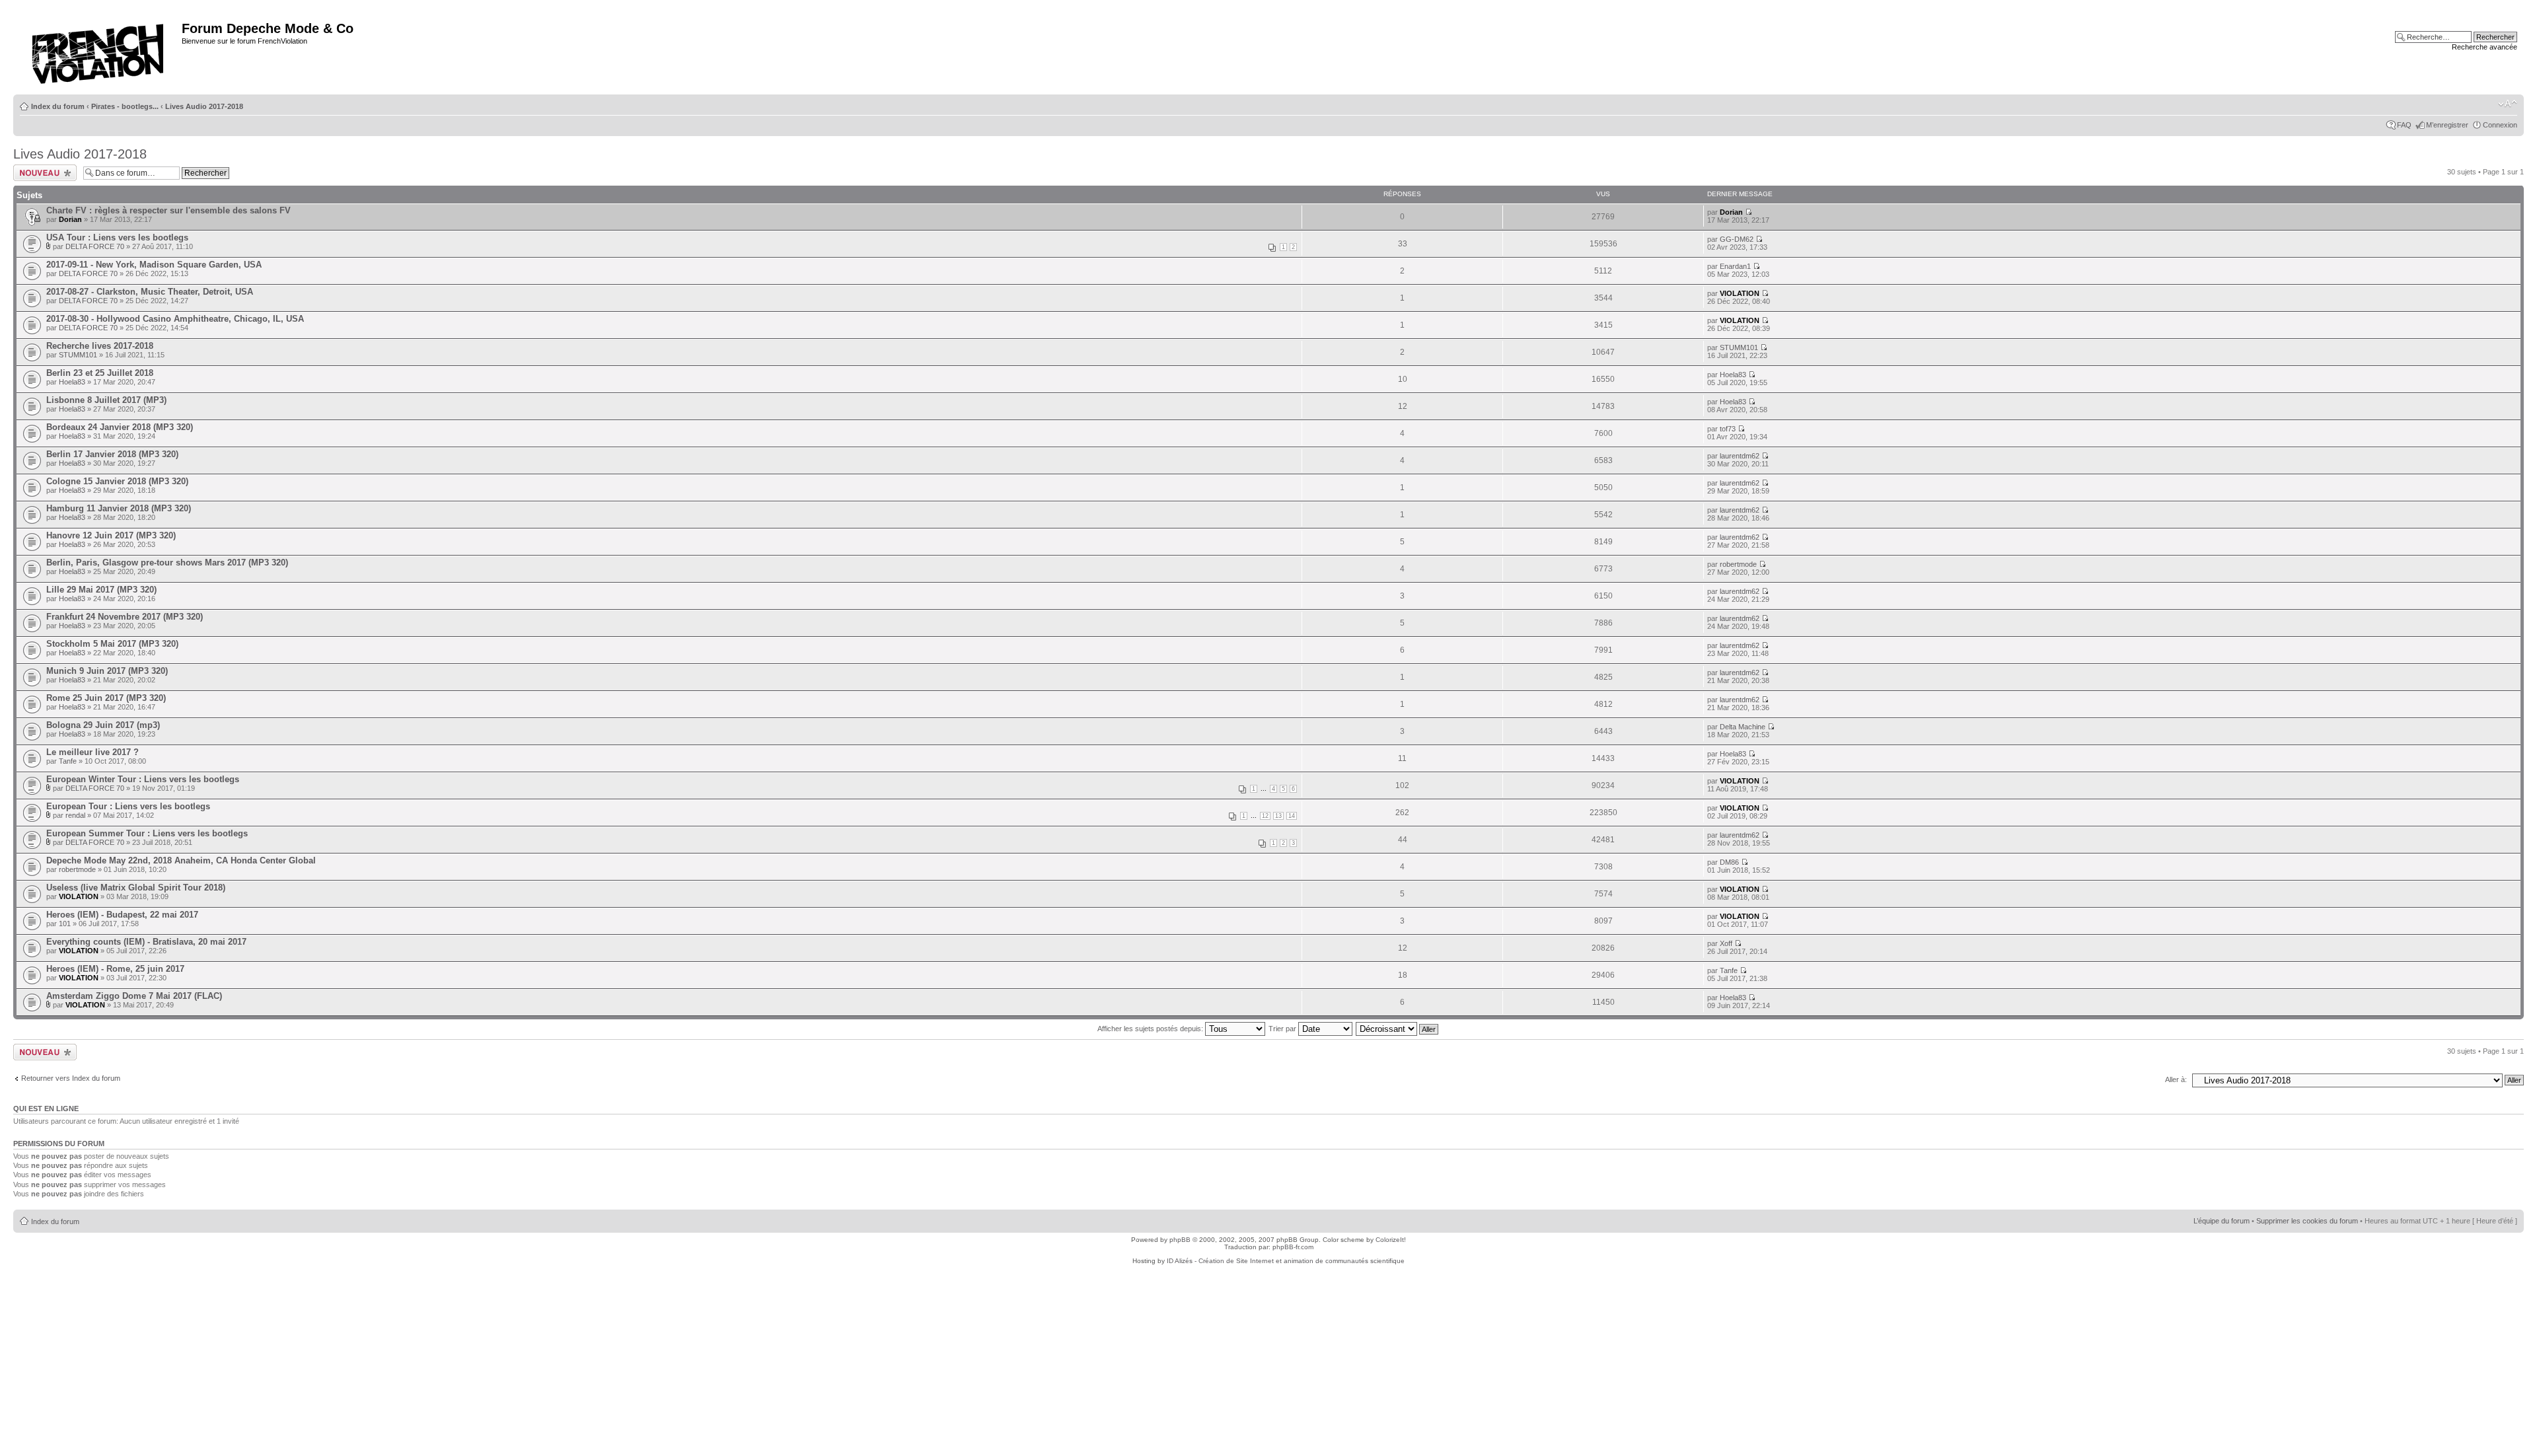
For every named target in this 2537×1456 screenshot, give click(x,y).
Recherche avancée (2484, 47)
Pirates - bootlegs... (125, 106)
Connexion (2500, 125)
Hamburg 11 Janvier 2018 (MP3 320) (119, 508)
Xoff (1726, 943)
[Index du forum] (99, 50)
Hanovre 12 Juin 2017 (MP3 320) (111, 535)
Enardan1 (1735, 266)
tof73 (1728, 429)
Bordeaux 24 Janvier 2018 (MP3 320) (120, 427)
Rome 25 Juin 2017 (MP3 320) (106, 698)
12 (1265, 816)
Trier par (1283, 1029)
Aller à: (2176, 1079)
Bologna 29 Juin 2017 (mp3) (103, 725)
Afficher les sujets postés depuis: (1151, 1029)
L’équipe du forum (2222, 1221)
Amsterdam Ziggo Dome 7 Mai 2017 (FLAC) (134, 996)
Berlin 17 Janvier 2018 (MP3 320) (112, 454)
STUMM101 (78, 355)
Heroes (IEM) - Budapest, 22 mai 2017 (122, 915)
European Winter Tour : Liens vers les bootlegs (143, 779)
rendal (75, 815)
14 (1292, 816)
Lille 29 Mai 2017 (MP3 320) (101, 590)
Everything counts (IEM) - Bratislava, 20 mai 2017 (146, 942)
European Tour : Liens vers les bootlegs (128, 806)
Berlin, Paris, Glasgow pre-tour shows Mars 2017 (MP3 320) (167, 563)
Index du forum (58, 106)
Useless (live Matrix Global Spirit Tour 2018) (136, 888)
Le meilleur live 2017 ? (92, 752)
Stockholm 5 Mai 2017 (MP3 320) (112, 644)
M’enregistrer (2447, 125)
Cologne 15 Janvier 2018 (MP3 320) (117, 481)
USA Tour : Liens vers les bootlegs (117, 237)
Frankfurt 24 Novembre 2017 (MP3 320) (125, 617)
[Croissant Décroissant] (1398, 1029)
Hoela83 (72, 382)
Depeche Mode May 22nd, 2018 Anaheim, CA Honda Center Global (181, 860)
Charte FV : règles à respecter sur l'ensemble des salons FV (168, 210)
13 (1278, 816)
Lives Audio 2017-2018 (204, 106)
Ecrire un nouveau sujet (43, 172)
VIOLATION (1740, 293)
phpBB (1180, 1240)
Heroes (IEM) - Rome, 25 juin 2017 (115, 969)
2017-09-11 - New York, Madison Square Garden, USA (154, 265)
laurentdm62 (1740, 456)
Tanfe (68, 761)
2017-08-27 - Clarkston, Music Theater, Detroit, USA (150, 292)
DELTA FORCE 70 (95, 246)
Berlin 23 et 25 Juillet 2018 (100, 373)
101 (65, 924)
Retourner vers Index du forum (71, 1078)
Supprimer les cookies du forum (2307, 1221)
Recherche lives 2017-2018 (100, 346)
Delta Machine (1743, 727)
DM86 (1729, 862)
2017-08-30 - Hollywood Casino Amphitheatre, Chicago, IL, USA (175, 319)
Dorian (70, 219)
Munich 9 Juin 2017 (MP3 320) (107, 671)
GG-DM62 (1737, 239)
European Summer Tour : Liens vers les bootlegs (147, 833)
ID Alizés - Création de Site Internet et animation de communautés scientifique (1286, 1261)
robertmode (1738, 564)
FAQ (2404, 125)
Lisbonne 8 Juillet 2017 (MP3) (106, 400)
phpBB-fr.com (1293, 1247)
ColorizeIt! (1391, 1240)
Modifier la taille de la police (2508, 104)
